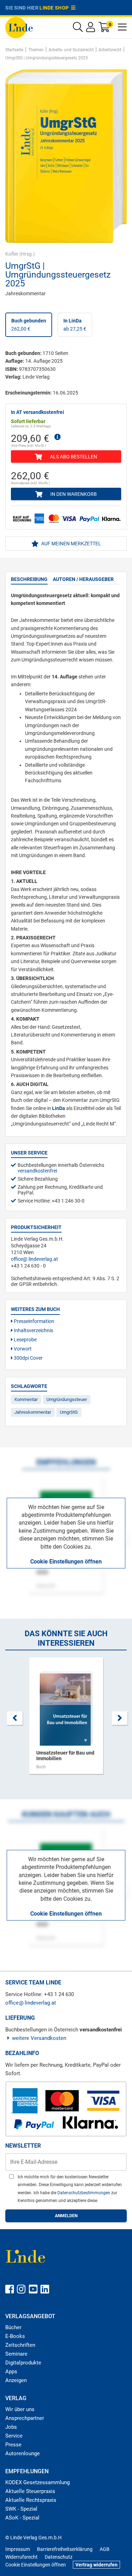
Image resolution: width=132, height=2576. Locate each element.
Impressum (18, 2549)
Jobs (11, 2427)
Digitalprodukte (23, 2363)
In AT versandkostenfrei (37, 412)
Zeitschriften (20, 2345)
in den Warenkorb (73, 494)
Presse (13, 2445)
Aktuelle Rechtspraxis (31, 2500)
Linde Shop (55, 8)
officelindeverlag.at (34, 1259)
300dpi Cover (28, 1358)
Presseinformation (33, 1321)
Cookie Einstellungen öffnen (66, 1562)
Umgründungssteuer (67, 1399)
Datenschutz (59, 2557)
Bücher (13, 2327)
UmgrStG (69, 1412)
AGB (105, 2549)
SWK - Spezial (21, 2509)
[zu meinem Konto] (91, 29)
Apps (11, 2372)
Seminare (16, 2354)
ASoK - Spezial (22, 2518)
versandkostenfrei (37, 1171)
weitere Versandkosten (39, 2038)
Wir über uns (20, 2409)
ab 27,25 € (75, 325)
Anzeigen (16, 2380)
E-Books (15, 2336)
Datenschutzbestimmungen (84, 2193)
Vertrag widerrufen (96, 2565)
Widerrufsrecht (21, 2557)
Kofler (12, 254)
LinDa (59, 1108)
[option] (66, 1719)
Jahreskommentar (33, 1412)
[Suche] (78, 29)
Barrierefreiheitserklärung (65, 2549)
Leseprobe (25, 1340)
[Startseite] (19, 27)
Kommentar (26, 1399)
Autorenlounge (23, 2453)
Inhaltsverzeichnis (33, 1330)
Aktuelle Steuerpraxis (30, 2491)
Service (14, 2436)
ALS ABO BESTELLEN (73, 457)
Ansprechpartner (25, 2418)
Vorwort (22, 1349)
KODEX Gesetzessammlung (37, 2482)
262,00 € (29, 325)
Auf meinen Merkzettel (71, 544)
